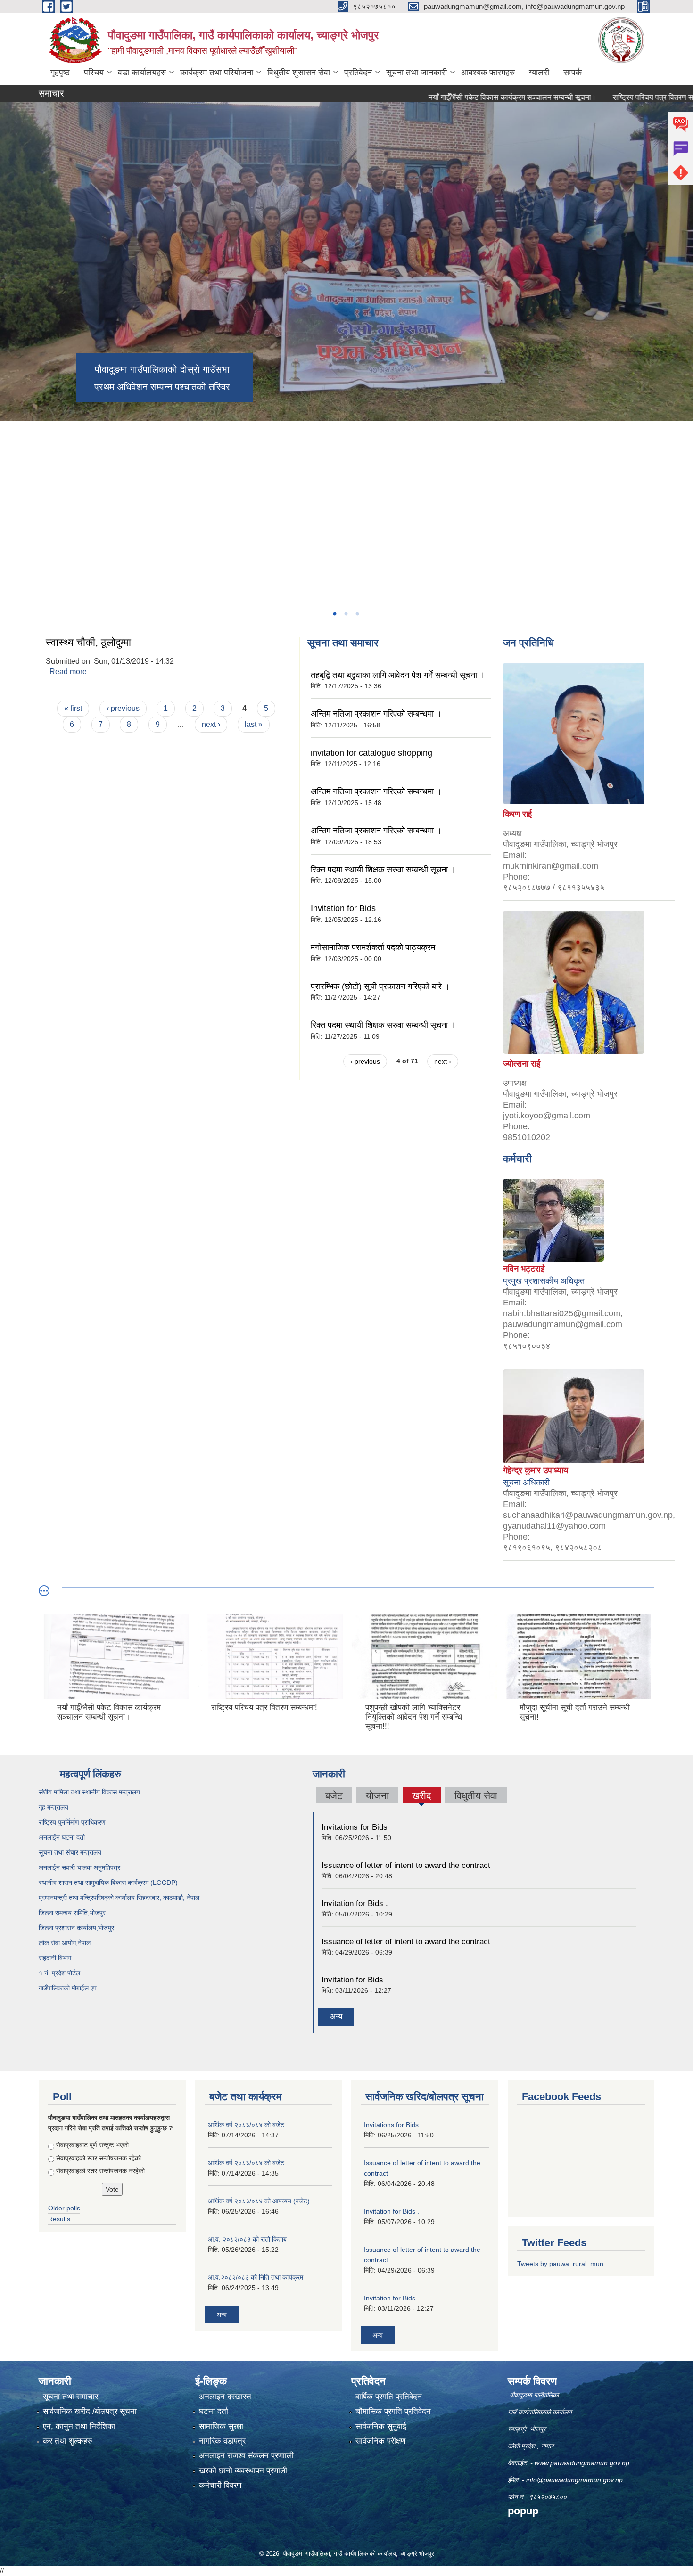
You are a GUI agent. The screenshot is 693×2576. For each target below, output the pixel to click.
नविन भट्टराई (524, 1269)
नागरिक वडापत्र (222, 2441)
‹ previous (123, 708)
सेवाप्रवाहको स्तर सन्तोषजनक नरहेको (100, 2171)
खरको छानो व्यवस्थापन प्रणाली (243, 2471)
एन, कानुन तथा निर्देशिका (79, 2426)
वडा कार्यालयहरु (142, 73)
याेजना (377, 1796)
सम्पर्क (573, 73)
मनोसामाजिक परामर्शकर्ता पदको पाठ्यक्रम (373, 947)
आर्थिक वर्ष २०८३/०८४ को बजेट (246, 2125)
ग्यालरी (539, 73)
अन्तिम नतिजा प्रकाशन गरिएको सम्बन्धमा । (376, 714)
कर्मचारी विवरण (220, 2485)
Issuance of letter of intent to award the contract (406, 1865)
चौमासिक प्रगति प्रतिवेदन (393, 2411)
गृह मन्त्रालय (54, 1807)
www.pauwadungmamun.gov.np (583, 2463)
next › (211, 724)
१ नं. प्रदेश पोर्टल (59, 1973)
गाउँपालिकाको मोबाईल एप (68, 1988)
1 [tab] (334, 614)
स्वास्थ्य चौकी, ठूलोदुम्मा (88, 642)
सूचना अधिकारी (526, 1483)
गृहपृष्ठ (60, 73)
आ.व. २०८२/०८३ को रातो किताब (247, 2239)
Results (59, 2219)
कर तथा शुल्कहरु (68, 2441)
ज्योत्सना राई (522, 1064)
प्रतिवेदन (358, 73)
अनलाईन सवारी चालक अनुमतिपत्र (79, 1867)
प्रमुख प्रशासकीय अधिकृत (544, 1281)
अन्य (336, 2017)
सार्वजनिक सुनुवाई (381, 2426)
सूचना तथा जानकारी (417, 73)
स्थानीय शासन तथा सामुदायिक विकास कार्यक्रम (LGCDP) (108, 1883)
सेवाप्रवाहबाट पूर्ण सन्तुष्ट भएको (92, 2145)
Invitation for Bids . (355, 1903)
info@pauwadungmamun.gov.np (574, 2480)
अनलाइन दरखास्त (225, 2397)
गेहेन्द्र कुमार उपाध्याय (536, 1470)
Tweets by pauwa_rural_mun (560, 2264)
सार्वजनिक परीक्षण (380, 2441)
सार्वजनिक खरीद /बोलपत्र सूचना (90, 2411)
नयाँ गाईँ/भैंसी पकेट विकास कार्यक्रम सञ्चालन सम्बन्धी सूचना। (451, 97)
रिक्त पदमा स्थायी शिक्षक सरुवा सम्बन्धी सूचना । (383, 870)
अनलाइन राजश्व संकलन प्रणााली (246, 2456)
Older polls (64, 2208)
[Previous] (9, 452)
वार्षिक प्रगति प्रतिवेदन (389, 2397)
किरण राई (517, 814)
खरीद (421, 1797)
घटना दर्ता (214, 2411)
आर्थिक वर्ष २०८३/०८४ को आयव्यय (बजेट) (259, 2201)
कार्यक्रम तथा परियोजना (217, 73)
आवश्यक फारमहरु (488, 73)
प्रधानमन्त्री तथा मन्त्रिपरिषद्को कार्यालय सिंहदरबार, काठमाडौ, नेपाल (119, 1898)
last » (254, 724)
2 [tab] (346, 614)
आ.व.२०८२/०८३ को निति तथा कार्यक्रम (256, 2277)
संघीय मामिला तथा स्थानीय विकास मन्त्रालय (89, 1792)
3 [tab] (357, 614)
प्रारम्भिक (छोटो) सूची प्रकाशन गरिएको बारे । (380, 986)
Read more (68, 672)
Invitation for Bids (343, 908)
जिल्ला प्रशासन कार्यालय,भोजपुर (76, 1928)
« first (73, 708)
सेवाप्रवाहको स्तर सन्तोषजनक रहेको (99, 2158)
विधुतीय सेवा (476, 1796)
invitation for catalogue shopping (371, 753)
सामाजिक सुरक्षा (221, 2426)
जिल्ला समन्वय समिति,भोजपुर (72, 1913)
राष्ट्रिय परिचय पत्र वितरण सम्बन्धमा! (602, 97)
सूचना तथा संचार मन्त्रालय (70, 1852)
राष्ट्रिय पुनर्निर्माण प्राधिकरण (72, 1822)
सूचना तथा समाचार (70, 2397)
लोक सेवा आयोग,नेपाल (65, 1943)
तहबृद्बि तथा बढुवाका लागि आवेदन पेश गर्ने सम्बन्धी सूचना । (398, 675)
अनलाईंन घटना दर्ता (62, 1837)
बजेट (334, 1796)
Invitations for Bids (355, 1827)
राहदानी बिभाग (55, 1958)
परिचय (94, 73)
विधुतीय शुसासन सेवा (299, 73)
